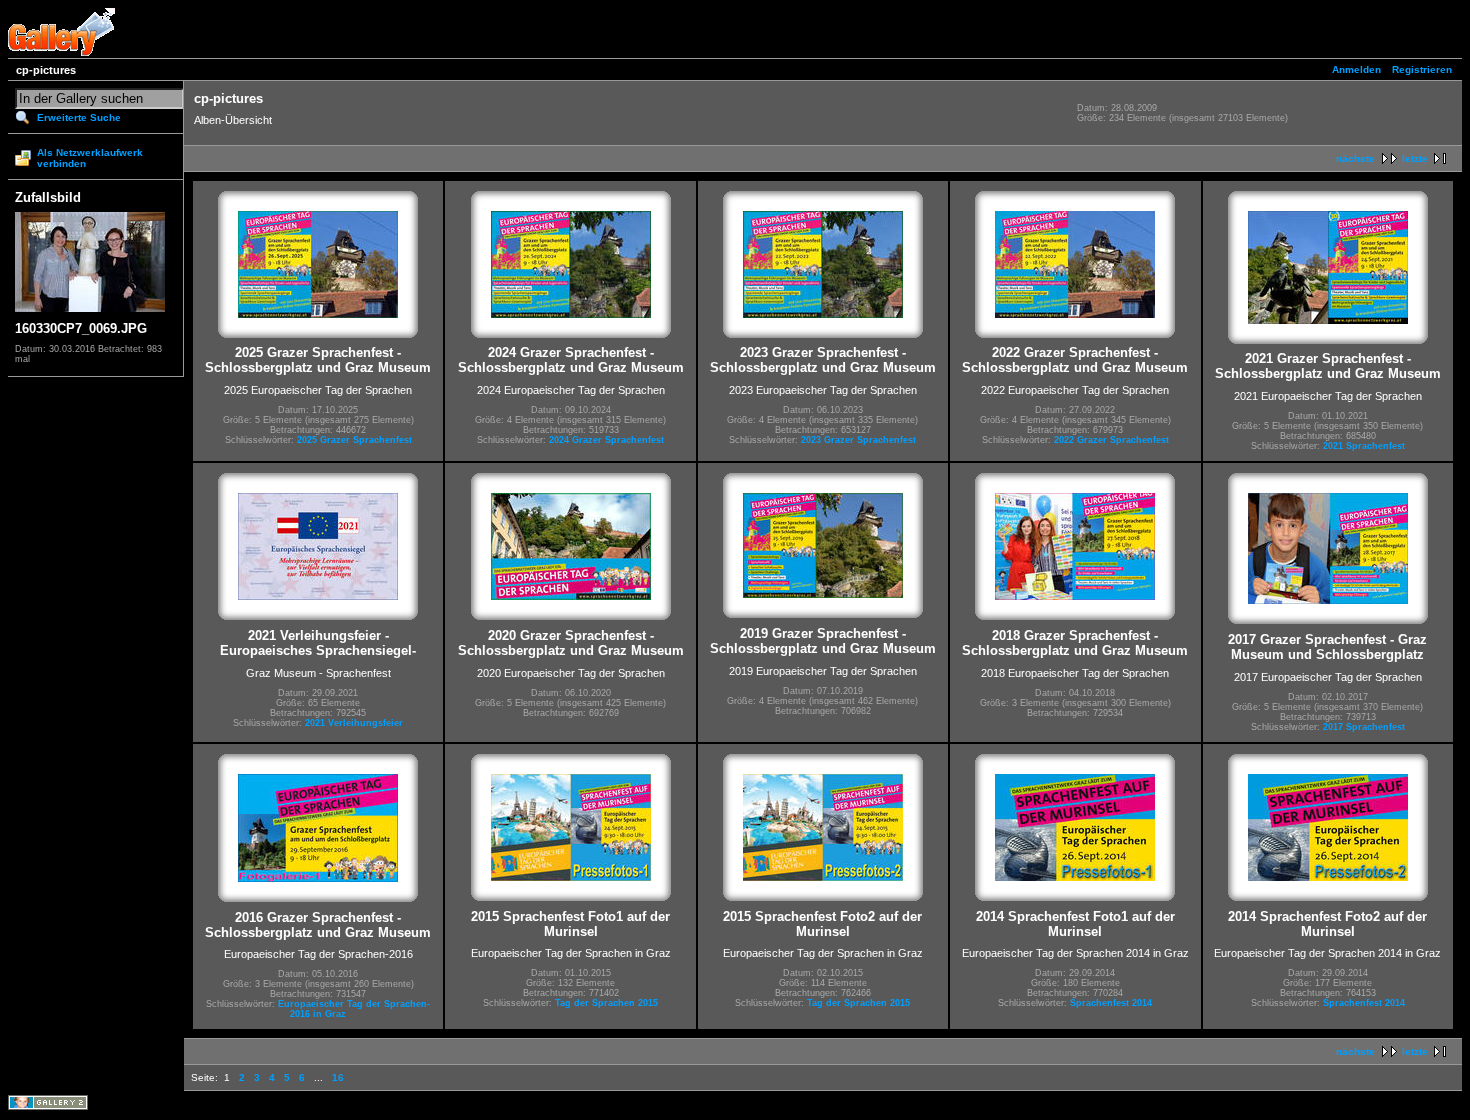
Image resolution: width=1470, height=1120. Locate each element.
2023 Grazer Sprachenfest (858, 440)
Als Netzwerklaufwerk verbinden (90, 158)
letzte (1415, 158)
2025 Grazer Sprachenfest (354, 440)
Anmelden (1356, 69)
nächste (1355, 158)
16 (338, 1077)
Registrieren (1422, 69)
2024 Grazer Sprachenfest (606, 440)
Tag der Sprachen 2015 (606, 1003)
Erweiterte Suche (79, 117)
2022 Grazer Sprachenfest (1111, 440)
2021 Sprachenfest (1364, 446)
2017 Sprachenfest (1364, 727)
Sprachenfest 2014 (1111, 1003)
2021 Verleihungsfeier (354, 723)
